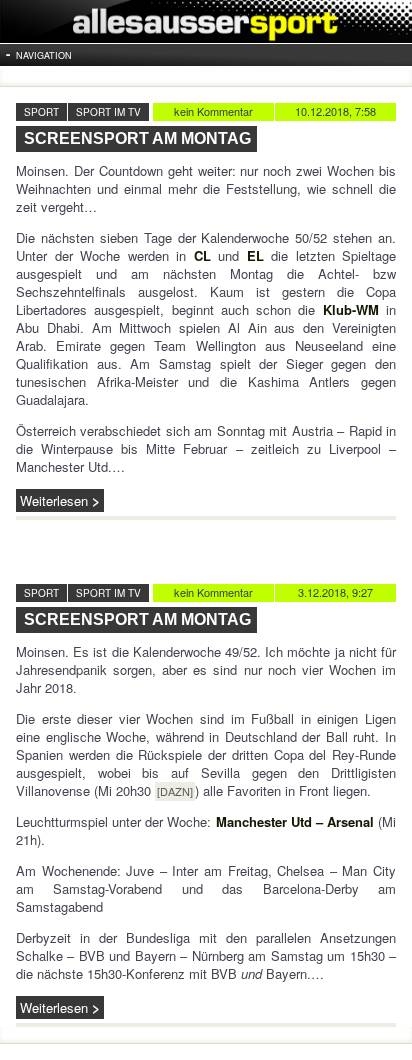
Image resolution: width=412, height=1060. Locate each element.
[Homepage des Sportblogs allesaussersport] (206, 21)
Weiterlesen (54, 500)
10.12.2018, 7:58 (335, 111)
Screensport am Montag (137, 138)
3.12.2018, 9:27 (335, 592)
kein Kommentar (213, 111)
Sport (41, 112)
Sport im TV (108, 112)
